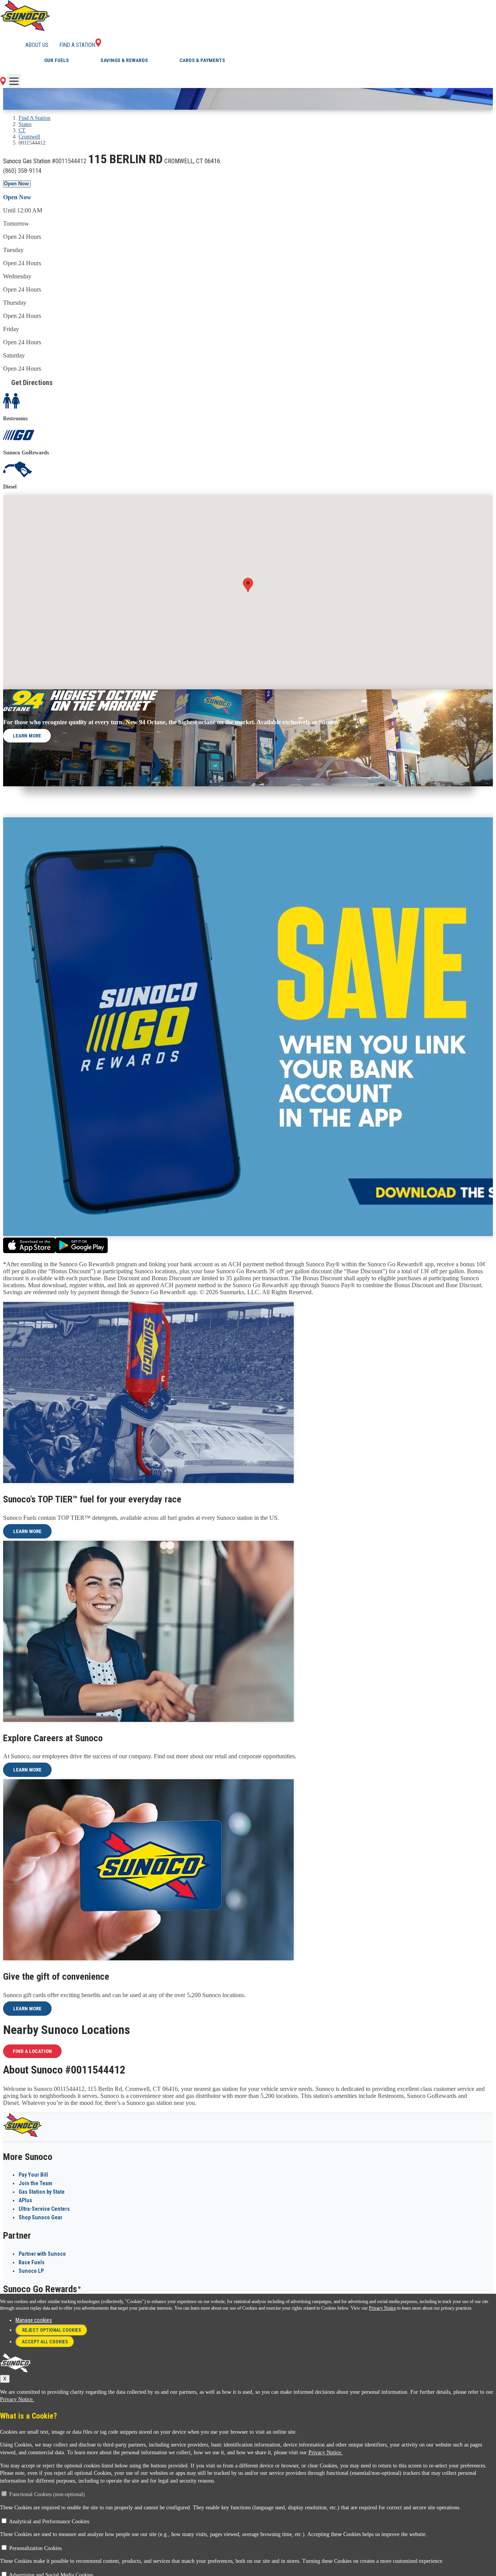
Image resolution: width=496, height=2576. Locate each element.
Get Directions (32, 382)
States (25, 124)
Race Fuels (32, 2262)
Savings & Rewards (124, 60)
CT (22, 130)
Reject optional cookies (52, 2330)
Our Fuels (57, 60)
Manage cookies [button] (34, 2320)
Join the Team (35, 2183)
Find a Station (77, 45)
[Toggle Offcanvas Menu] (14, 81)
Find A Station (34, 118)
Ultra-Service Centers (44, 2209)
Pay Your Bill (33, 2175)
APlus (25, 2200)
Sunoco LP (31, 2271)
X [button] (5, 2379)
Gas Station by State (42, 2192)
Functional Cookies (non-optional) (47, 2494)
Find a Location (32, 2051)
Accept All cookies (45, 2342)
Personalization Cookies (35, 2548)
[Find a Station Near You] (3, 83)
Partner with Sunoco (42, 2254)
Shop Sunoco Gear (40, 2217)
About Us (37, 45)
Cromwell (29, 137)
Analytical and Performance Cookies (49, 2522)
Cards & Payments (202, 60)
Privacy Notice (382, 2308)
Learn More (27, 736)
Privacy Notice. (17, 2399)
